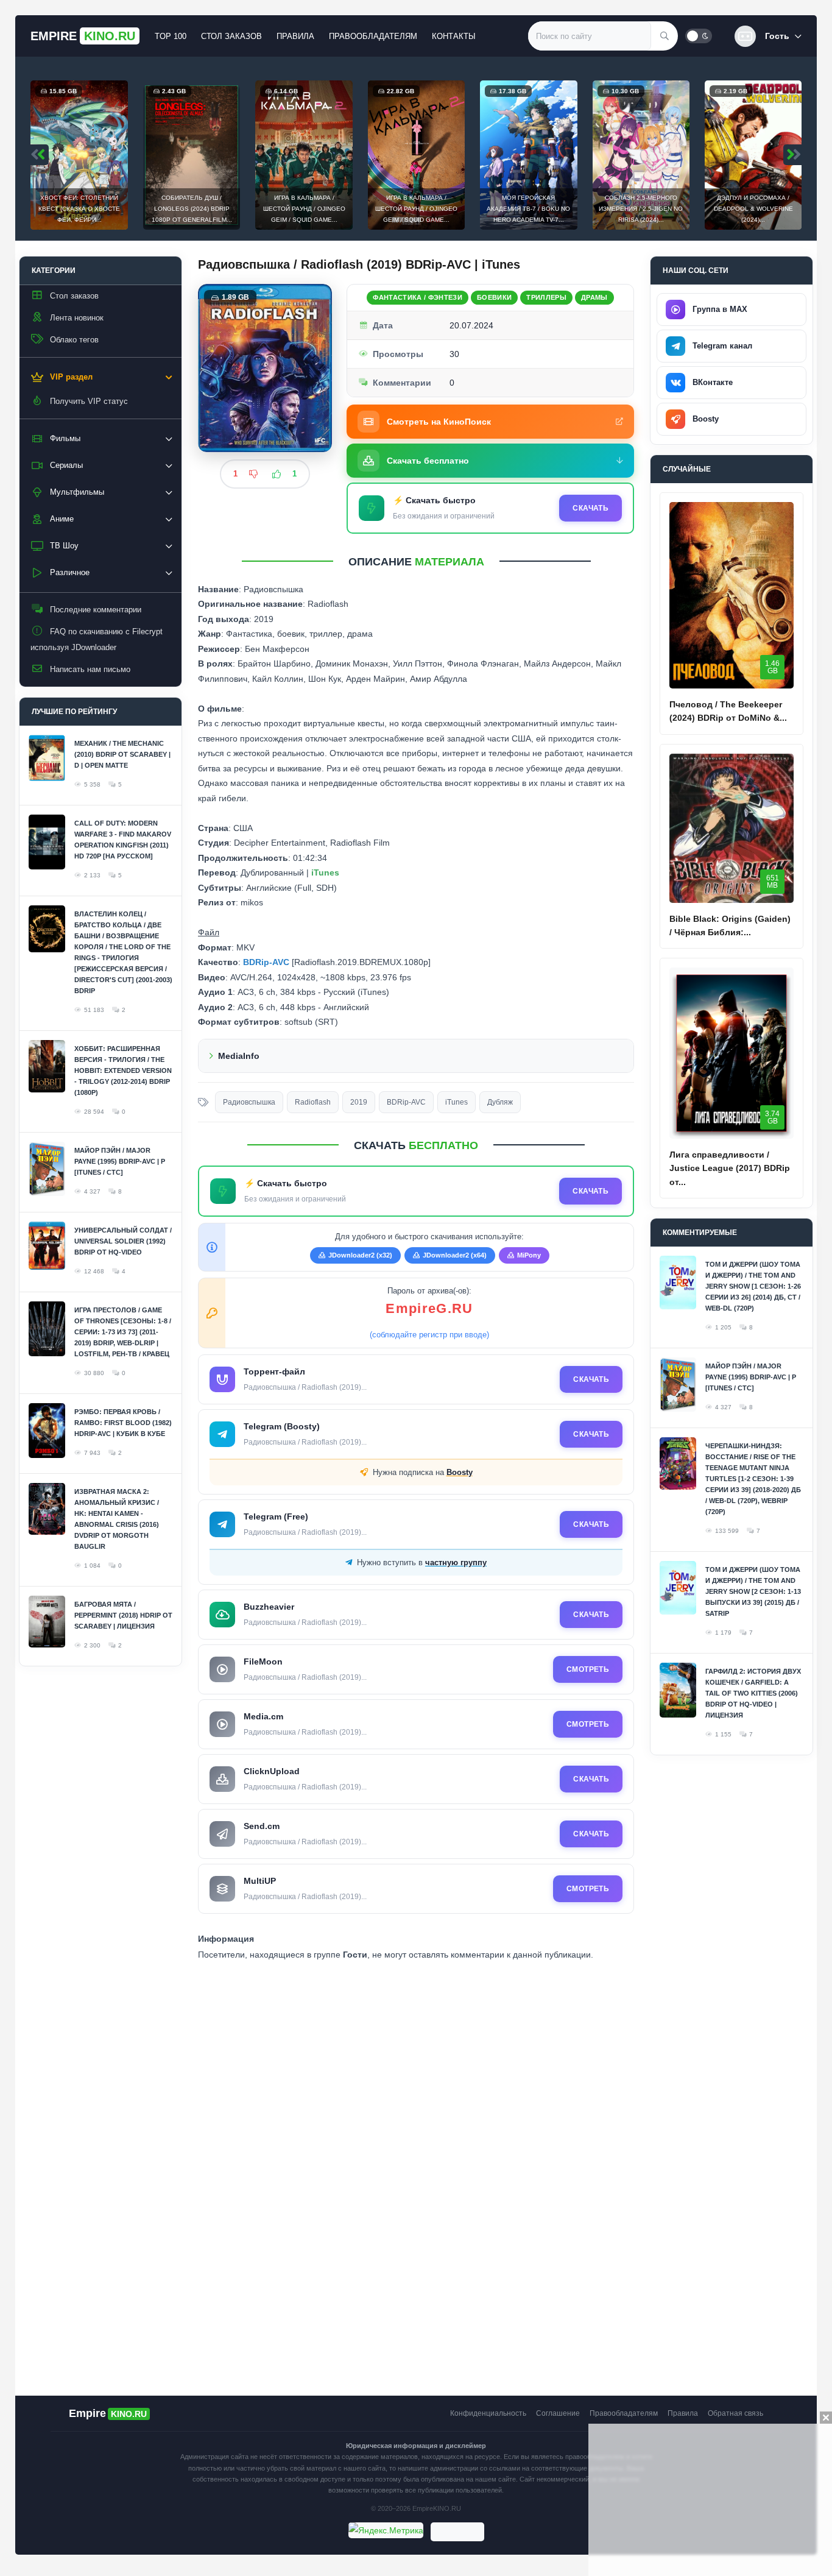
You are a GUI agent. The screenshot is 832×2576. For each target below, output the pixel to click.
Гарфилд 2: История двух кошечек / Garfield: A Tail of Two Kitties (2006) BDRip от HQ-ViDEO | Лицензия (753, 1693)
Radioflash (313, 1102)
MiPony (529, 1255)
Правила (295, 36)
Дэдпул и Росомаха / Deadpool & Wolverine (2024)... (641, 209)
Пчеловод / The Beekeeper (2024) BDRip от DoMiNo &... (728, 711)
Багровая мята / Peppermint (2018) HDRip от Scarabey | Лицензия (123, 1615)
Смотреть (588, 1669)
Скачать (591, 508)
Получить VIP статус (89, 401)
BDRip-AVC (406, 1102)
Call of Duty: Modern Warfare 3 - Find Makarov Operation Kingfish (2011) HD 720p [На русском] (123, 840)
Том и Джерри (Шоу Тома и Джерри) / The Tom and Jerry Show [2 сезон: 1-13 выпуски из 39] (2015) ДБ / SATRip (753, 1591)
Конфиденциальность (488, 2413)
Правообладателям (373, 36)
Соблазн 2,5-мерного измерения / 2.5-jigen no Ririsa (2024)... (528, 209)
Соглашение (558, 2413)
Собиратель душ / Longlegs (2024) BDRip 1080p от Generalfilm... (79, 209)
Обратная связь (735, 2413)
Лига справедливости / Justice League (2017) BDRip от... (730, 1168)
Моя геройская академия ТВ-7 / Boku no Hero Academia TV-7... (416, 209)
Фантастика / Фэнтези (418, 297)
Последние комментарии (96, 610)
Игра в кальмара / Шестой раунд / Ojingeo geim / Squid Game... (192, 209)
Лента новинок (77, 318)
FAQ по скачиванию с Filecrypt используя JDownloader (97, 639)
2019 (359, 1102)
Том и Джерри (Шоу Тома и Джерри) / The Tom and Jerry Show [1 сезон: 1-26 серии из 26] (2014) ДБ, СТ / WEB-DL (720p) (753, 1286)
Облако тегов (74, 340)
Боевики (494, 297)
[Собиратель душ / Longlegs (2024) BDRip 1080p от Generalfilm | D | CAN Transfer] (79, 155)
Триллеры (546, 297)
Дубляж (500, 1102)
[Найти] (665, 36)
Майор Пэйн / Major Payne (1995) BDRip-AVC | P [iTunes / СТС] (120, 1161)
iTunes (457, 1102)
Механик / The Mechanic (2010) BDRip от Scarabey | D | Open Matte (122, 754)
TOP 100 (171, 36)
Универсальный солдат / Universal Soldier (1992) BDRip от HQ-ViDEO (123, 1241)
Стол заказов (231, 36)
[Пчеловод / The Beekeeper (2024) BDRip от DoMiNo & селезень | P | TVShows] (732, 595)
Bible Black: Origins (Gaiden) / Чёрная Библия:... (730, 925)
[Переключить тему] (699, 36)
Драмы (594, 297)
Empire (83, 36)
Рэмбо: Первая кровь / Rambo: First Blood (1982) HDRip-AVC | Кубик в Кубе (123, 1423)
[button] (768, 36)
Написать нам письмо (90, 669)
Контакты (454, 36)
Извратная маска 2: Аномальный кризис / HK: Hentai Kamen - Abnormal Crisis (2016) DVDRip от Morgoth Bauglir (117, 1519)
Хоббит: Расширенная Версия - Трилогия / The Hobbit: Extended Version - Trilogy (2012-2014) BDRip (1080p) (123, 1070)
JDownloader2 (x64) (455, 1255)
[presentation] (40, 155)
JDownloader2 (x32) (360, 1255)
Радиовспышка (249, 1102)
